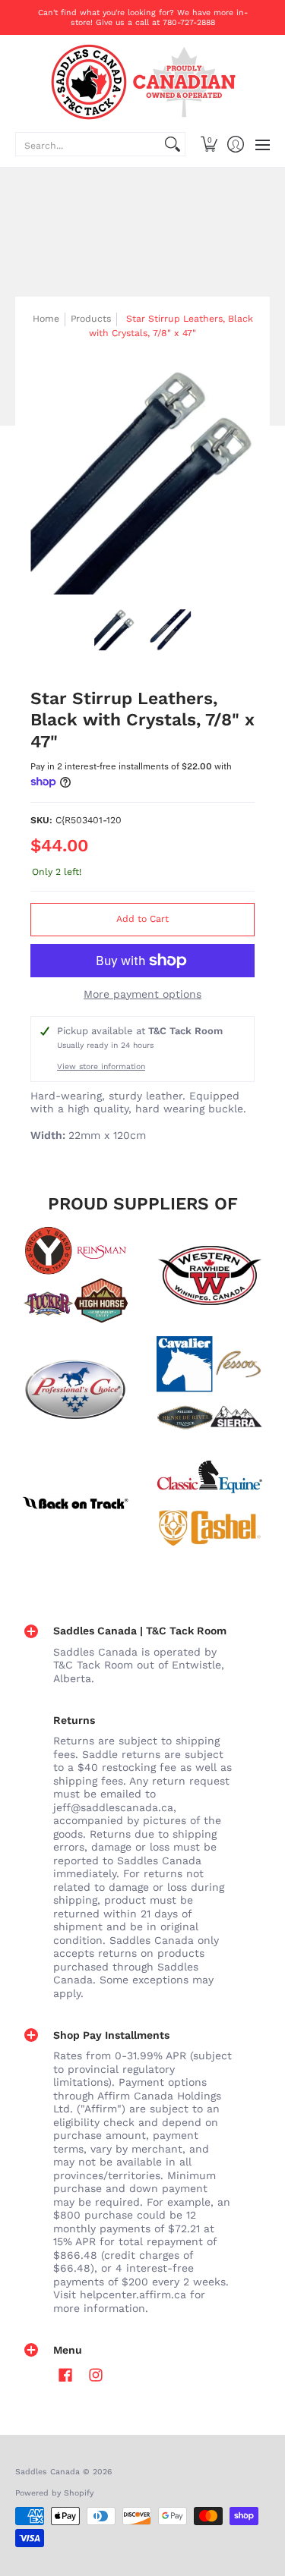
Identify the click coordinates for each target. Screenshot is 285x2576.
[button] (209, 144)
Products (91, 319)
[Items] (211, 1503)
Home (46, 319)
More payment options (142, 994)
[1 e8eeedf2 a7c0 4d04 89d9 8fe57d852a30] (75, 1389)
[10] (211, 1275)
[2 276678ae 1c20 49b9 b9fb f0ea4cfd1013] (75, 1275)
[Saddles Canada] (142, 82)
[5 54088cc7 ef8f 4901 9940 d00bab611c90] (75, 1503)
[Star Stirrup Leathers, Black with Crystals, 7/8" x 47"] (115, 630)
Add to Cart (142, 919)
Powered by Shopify (54, 2493)
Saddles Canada (47, 2472)
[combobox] (88, 144)
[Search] (173, 144)
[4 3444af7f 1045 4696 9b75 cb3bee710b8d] (211, 1389)
